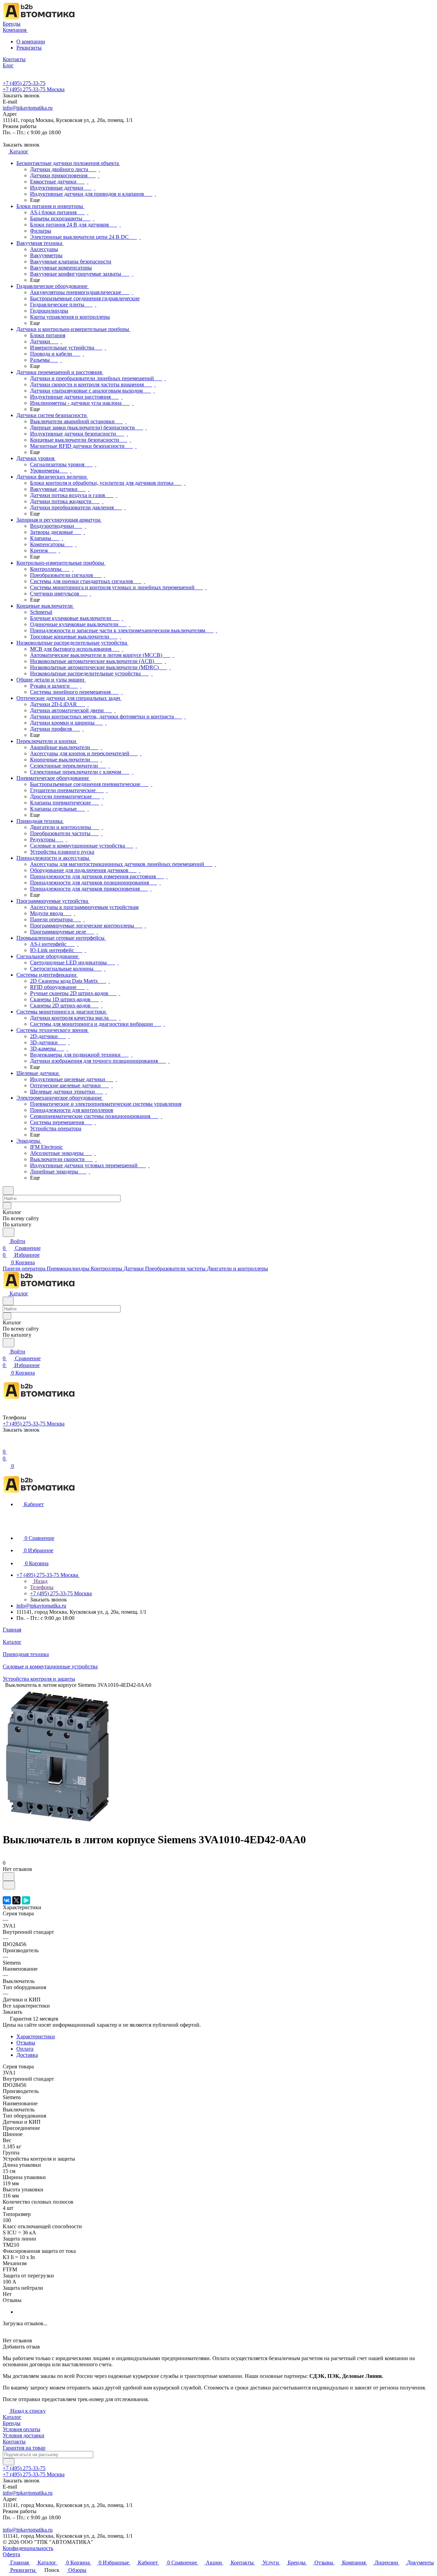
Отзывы (26, 2043)
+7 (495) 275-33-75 (24, 83)
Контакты (14, 2442)
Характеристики (36, 2036)
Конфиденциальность (28, 2548)
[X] (16, 1900)
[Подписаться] (9, 2462)
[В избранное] (9, 1877)
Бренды (12, 2423)
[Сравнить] (9, 1885)
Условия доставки (24, 2435)
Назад (40, 1581)
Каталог (12, 2417)
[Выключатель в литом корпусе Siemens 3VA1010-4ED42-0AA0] (57, 1823)
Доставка (27, 2055)
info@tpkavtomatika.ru (28, 108)
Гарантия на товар (24, 2448)
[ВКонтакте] (7, 1900)
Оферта (11, 2554)
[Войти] (6, 1445)
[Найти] (9, 1232)
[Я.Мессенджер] (26, 1900)
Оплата (25, 2049)
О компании (31, 42)
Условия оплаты (22, 2429)
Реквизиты (29, 48)
